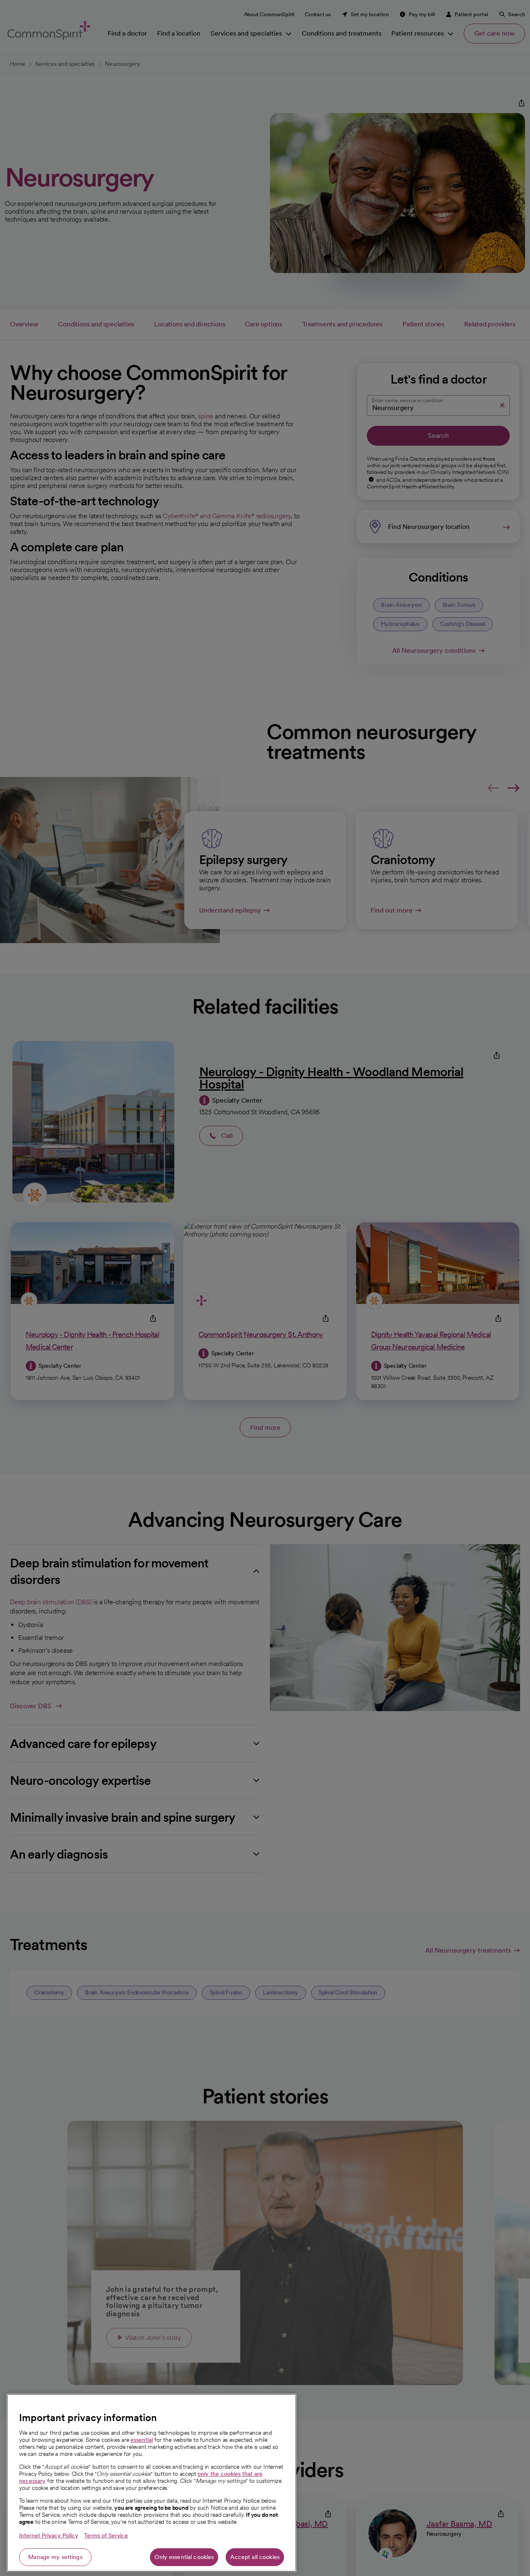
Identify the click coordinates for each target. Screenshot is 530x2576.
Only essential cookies (184, 2557)
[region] (152, 2483)
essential (142, 2440)
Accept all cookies (255, 2557)
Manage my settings (55, 2557)
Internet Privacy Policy (49, 2535)
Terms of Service (106, 2535)
